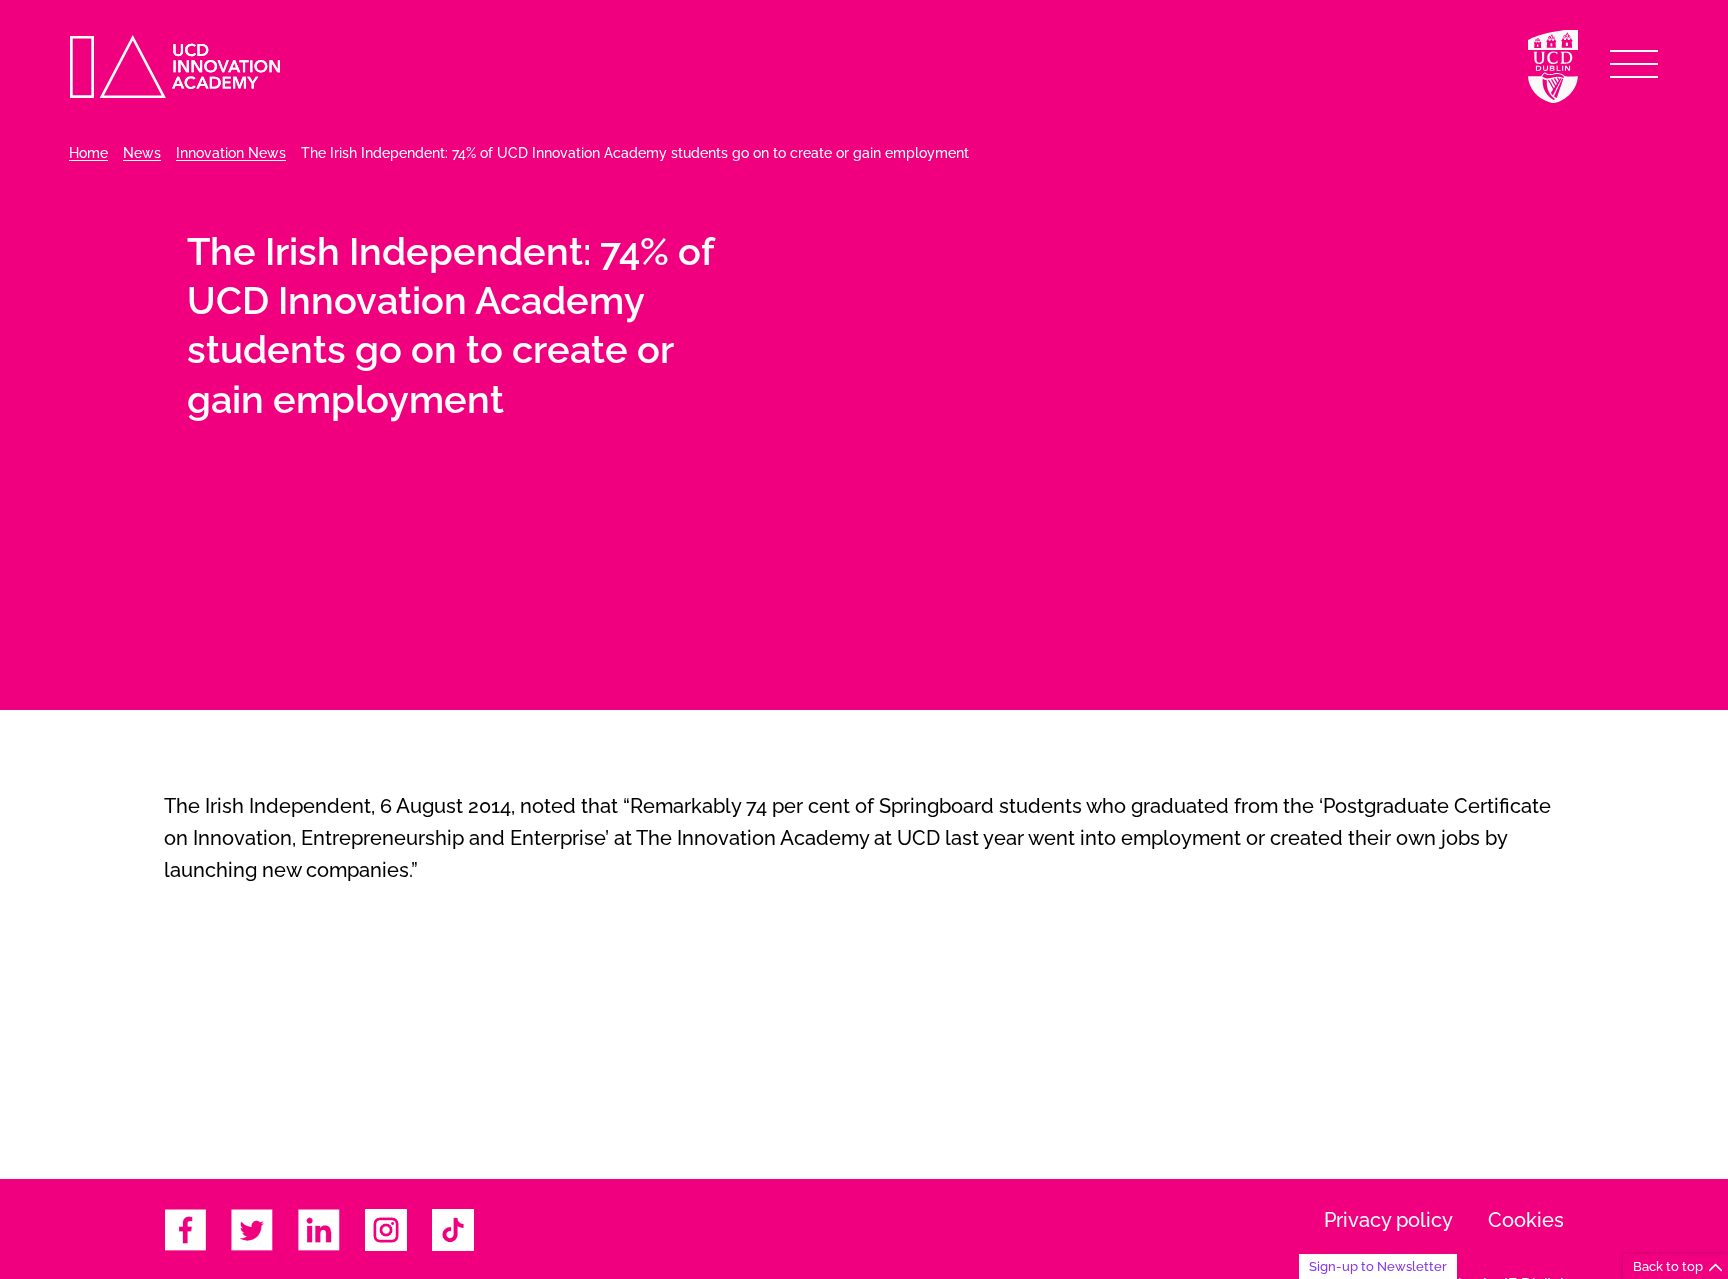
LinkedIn (319, 1230)
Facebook (185, 1230)
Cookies (1526, 1220)
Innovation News (231, 153)
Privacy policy (1388, 1220)
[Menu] (1634, 64)
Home (88, 153)
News (142, 153)
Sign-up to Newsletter (1378, 1266)
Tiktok (453, 1230)
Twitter (252, 1230)
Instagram (386, 1230)
